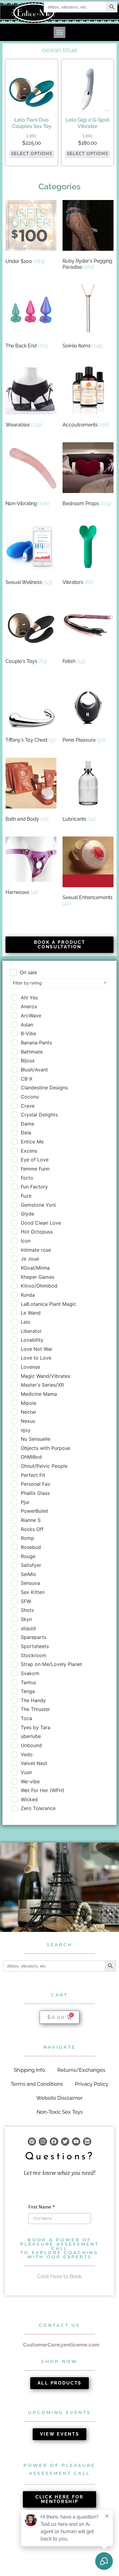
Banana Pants (36, 1043)
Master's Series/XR (42, 1385)
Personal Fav (36, 1484)
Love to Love (36, 1358)
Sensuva (30, 1583)
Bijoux (28, 1060)
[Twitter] (65, 2141)
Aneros (29, 1006)
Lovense (30, 1367)
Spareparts (34, 1637)
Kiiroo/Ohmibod (39, 1286)
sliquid (28, 1628)
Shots (27, 1610)
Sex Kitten (33, 1592)
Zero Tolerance (38, 1808)
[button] (60, 33)
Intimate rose (36, 1250)
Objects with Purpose (45, 1448)
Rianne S (31, 1520)
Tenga (28, 1691)
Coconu (30, 1097)
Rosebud (31, 1547)
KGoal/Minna (35, 1268)
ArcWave (31, 1016)
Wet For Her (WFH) (43, 1790)
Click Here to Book (60, 2276)
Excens (29, 1151)
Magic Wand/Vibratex (46, 1376)
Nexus (28, 1421)
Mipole (29, 1403)
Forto (27, 1178)
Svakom (30, 1673)
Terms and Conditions (37, 2084)
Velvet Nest (34, 1763)
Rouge (28, 1556)
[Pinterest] (32, 2141)
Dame (27, 1124)
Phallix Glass (35, 1493)
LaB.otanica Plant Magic (49, 1304)
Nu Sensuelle (36, 1439)
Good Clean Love (41, 1223)
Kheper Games (38, 1277)
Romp (27, 1538)
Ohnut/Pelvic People (44, 1466)
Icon (26, 1241)
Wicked (29, 1799)
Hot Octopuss (37, 1232)
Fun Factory (34, 1187)
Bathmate (32, 1052)
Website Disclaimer (60, 2098)
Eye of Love (35, 1160)
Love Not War (37, 1349)
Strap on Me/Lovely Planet (51, 1664)
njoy (26, 1430)
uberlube (31, 1736)
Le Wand (31, 1313)
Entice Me (32, 1142)
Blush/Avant (34, 1070)
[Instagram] (43, 2141)
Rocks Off (32, 1529)
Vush (26, 1772)
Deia (26, 1133)
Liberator (31, 1331)
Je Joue (30, 1259)
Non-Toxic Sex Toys (60, 2112)
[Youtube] (76, 2141)
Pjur (25, 1502)
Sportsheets (35, 1646)
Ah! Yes (29, 998)
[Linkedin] (87, 2141)
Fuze (26, 1196)
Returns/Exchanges (81, 2070)
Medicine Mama (39, 1394)
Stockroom (34, 1655)
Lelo (26, 1322)
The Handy (33, 1700)
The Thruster (35, 1709)
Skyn (26, 1619)
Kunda (28, 1295)
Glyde (27, 1214)
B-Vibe (28, 1033)
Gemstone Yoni (38, 1205)
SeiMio (29, 1574)
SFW (26, 1601)
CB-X (27, 1079)
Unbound (31, 1745)
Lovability (32, 1340)
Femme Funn (35, 1169)
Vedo (27, 1754)
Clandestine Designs (44, 1088)
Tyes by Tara (36, 1727)
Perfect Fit (33, 1475)
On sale (28, 972)
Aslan (27, 1025)
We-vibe (30, 1781)
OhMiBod (31, 1457)
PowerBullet (34, 1511)
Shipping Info (29, 2070)
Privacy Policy (92, 2084)
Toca (26, 1718)
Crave (28, 1106)
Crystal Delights (39, 1115)
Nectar (29, 1412)
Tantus (28, 1682)
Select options (32, 154)
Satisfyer (31, 1565)
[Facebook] (54, 2141)
